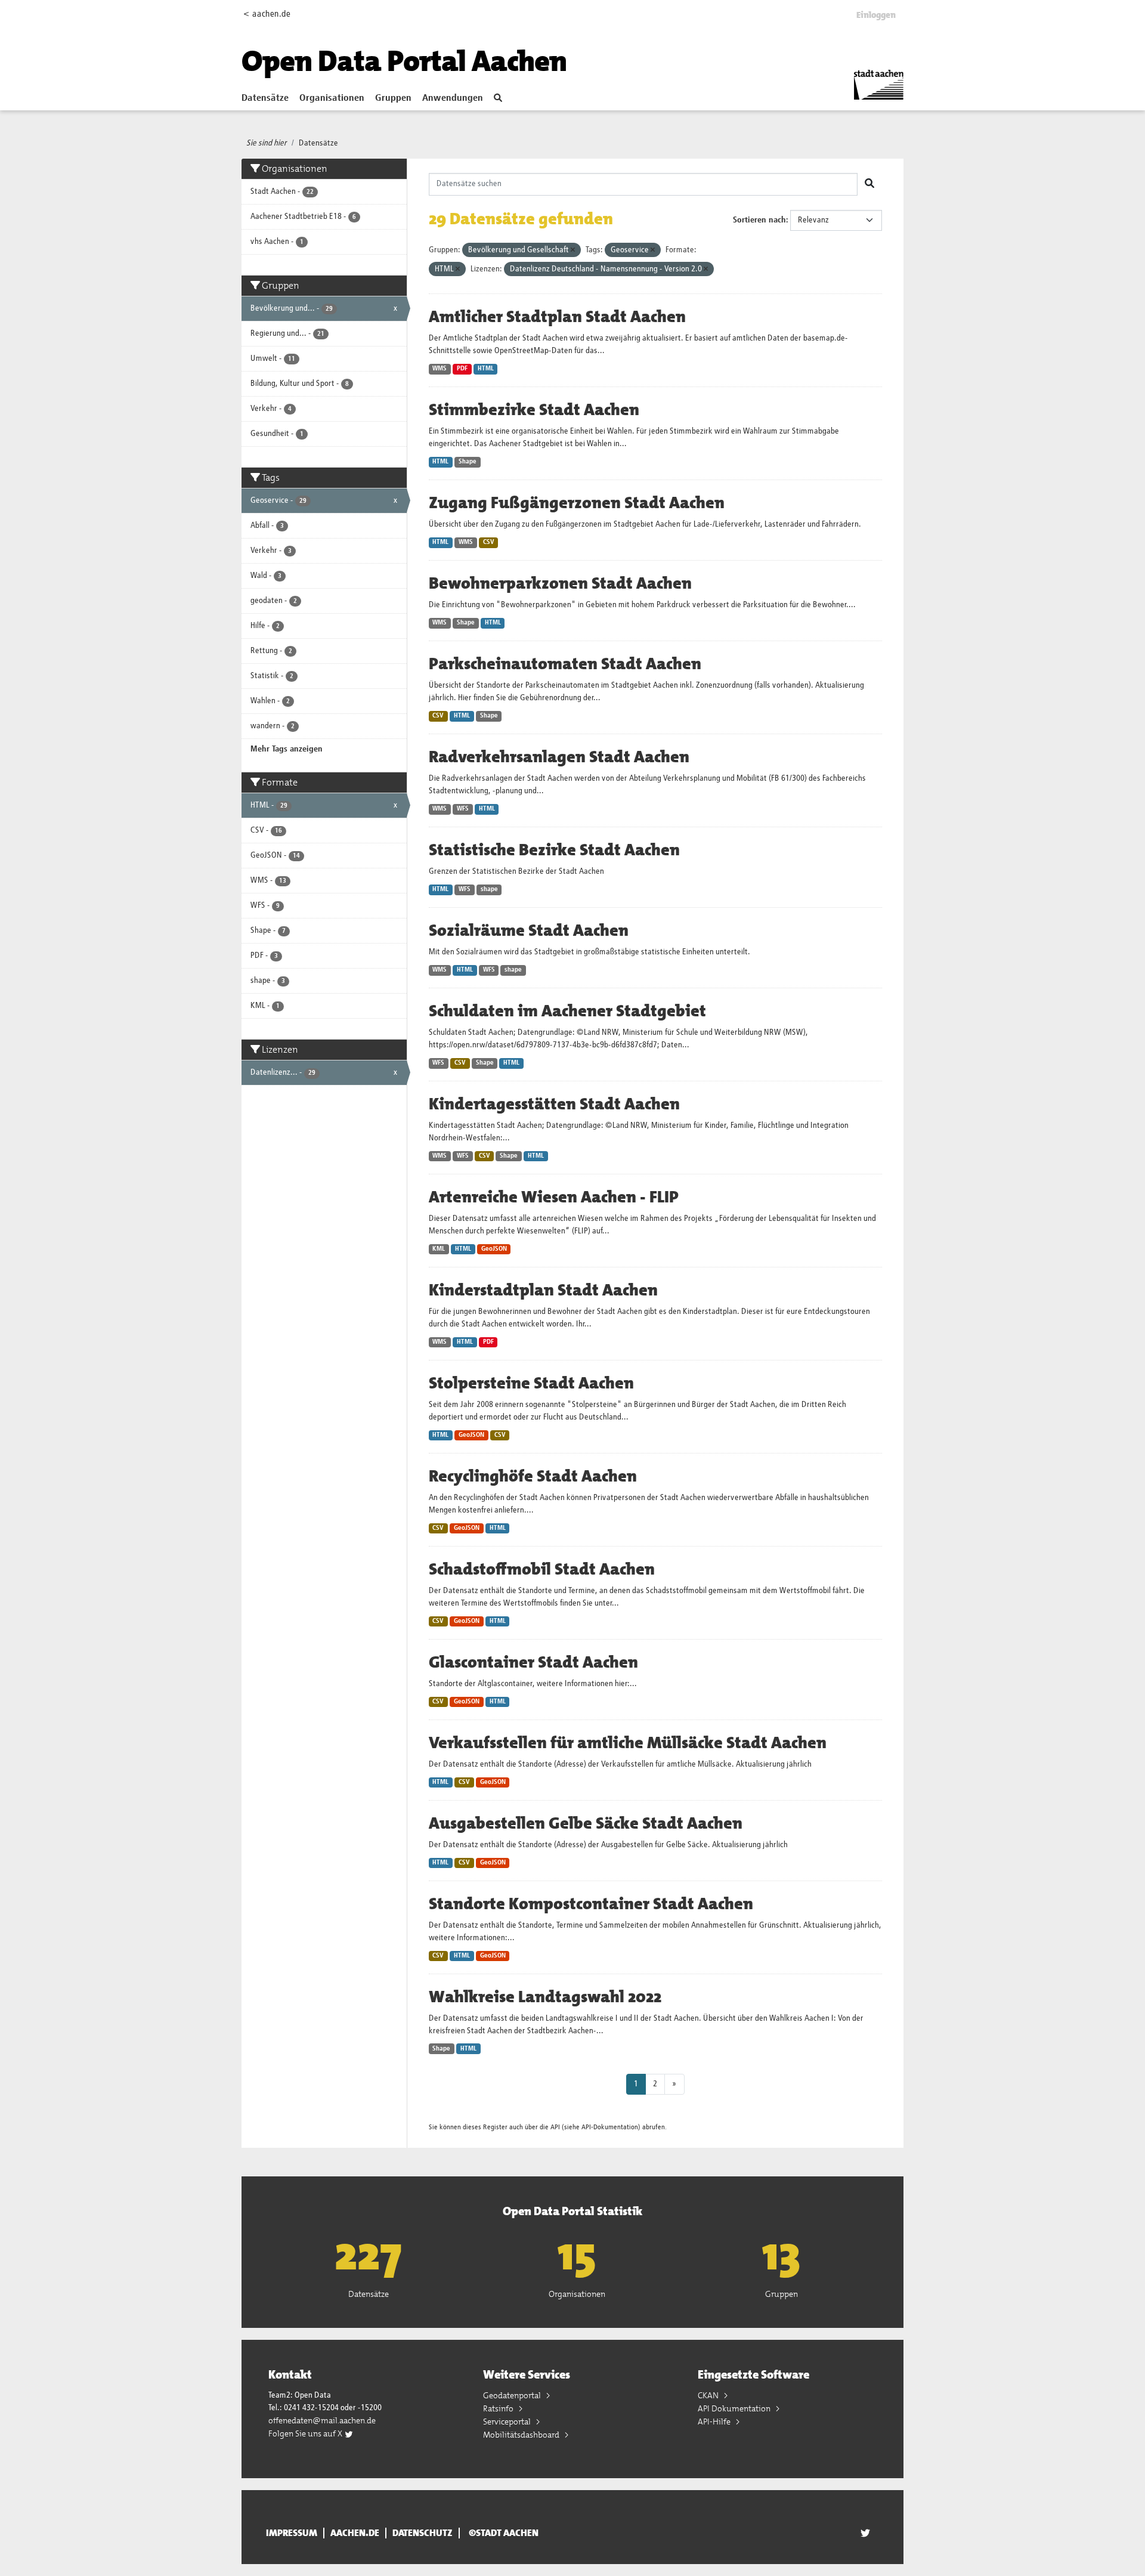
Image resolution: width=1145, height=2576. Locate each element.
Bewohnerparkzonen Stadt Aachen (560, 583)
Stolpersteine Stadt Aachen (531, 1383)
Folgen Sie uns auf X (306, 2433)
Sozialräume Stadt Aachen (529, 930)
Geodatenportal (513, 2395)
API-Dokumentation (610, 2127)
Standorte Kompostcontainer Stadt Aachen (591, 1904)
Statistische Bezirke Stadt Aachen (554, 850)
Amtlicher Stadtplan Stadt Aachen (557, 317)
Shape (468, 462)
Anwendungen (453, 98)
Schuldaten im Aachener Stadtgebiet (567, 1011)
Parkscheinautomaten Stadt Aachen (565, 664)
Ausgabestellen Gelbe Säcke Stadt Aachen (586, 1823)
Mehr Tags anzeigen (287, 749)
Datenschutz (423, 2533)
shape (489, 889)
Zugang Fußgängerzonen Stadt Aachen (577, 503)
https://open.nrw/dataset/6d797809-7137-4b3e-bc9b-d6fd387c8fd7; (544, 1045)
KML (439, 1249)
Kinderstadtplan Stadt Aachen (543, 1290)
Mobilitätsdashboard (522, 2435)
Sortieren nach (759, 220)
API (555, 2127)
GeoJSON (494, 1249)
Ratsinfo (499, 2408)
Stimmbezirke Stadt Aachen (534, 410)
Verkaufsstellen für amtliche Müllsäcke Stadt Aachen (628, 1743)
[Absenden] (869, 184)
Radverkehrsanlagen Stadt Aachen (559, 757)
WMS (440, 369)
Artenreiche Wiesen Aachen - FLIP (554, 1197)
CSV (489, 542)
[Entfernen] (573, 250)
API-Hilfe (715, 2422)
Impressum (292, 2533)
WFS (463, 809)
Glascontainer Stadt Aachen (533, 1662)
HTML (486, 369)
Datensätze (265, 98)
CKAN (709, 2395)
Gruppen (393, 98)
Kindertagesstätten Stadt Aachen (554, 1104)
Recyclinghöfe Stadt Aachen (533, 1476)
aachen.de (355, 2533)
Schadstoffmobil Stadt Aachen (542, 1569)
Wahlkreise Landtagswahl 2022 (545, 1997)
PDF (462, 369)
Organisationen (332, 98)
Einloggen (876, 15)
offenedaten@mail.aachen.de (322, 2420)
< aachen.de (267, 14)
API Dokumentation (735, 2408)
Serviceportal (508, 2422)
